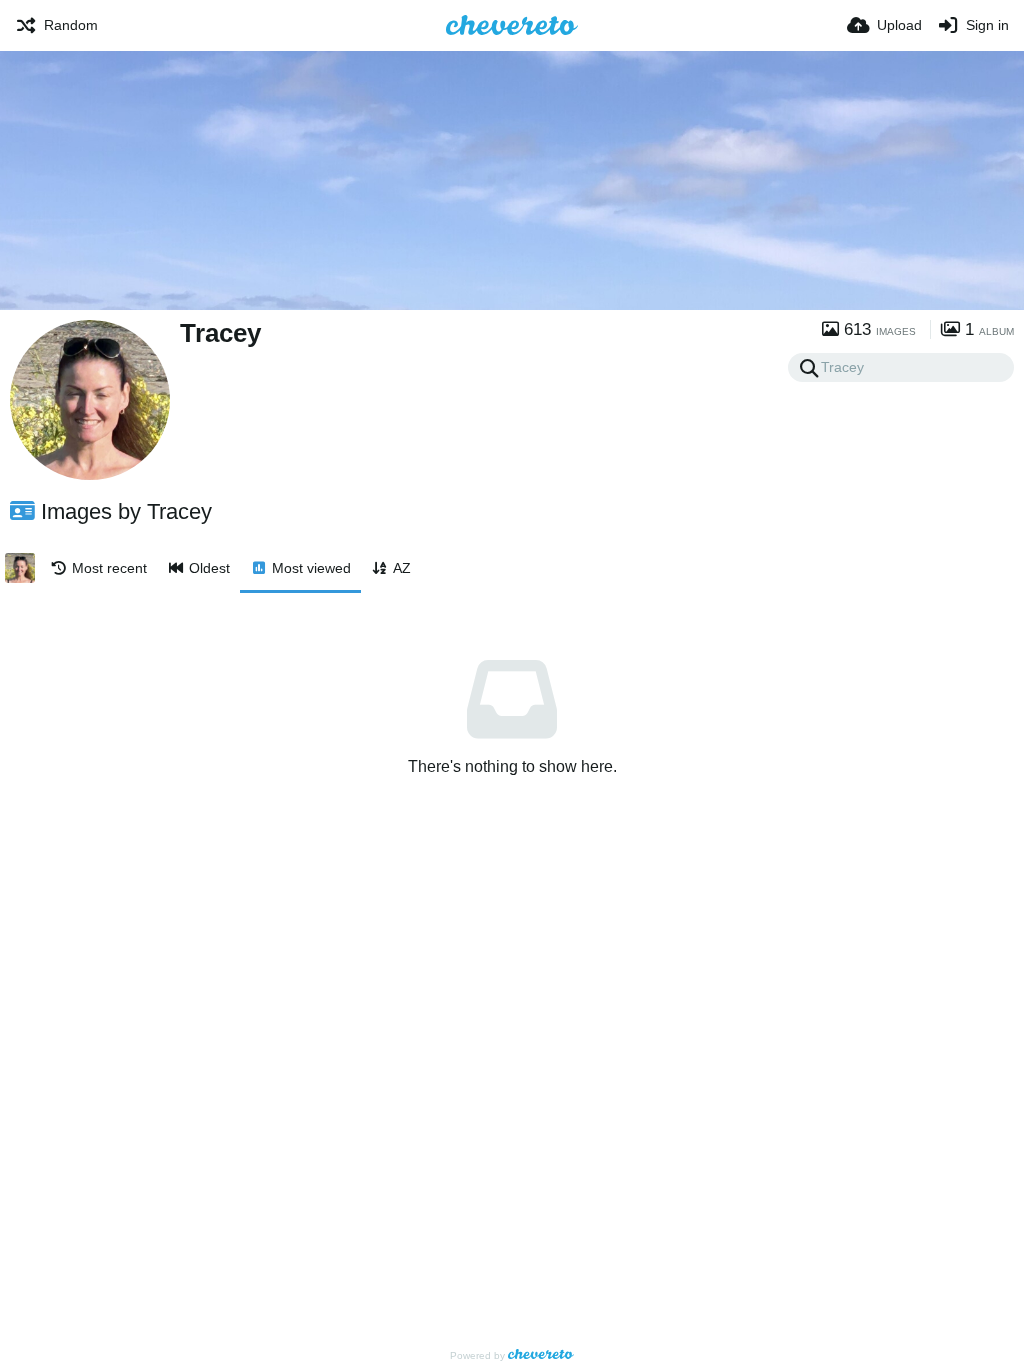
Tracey (220, 333)
